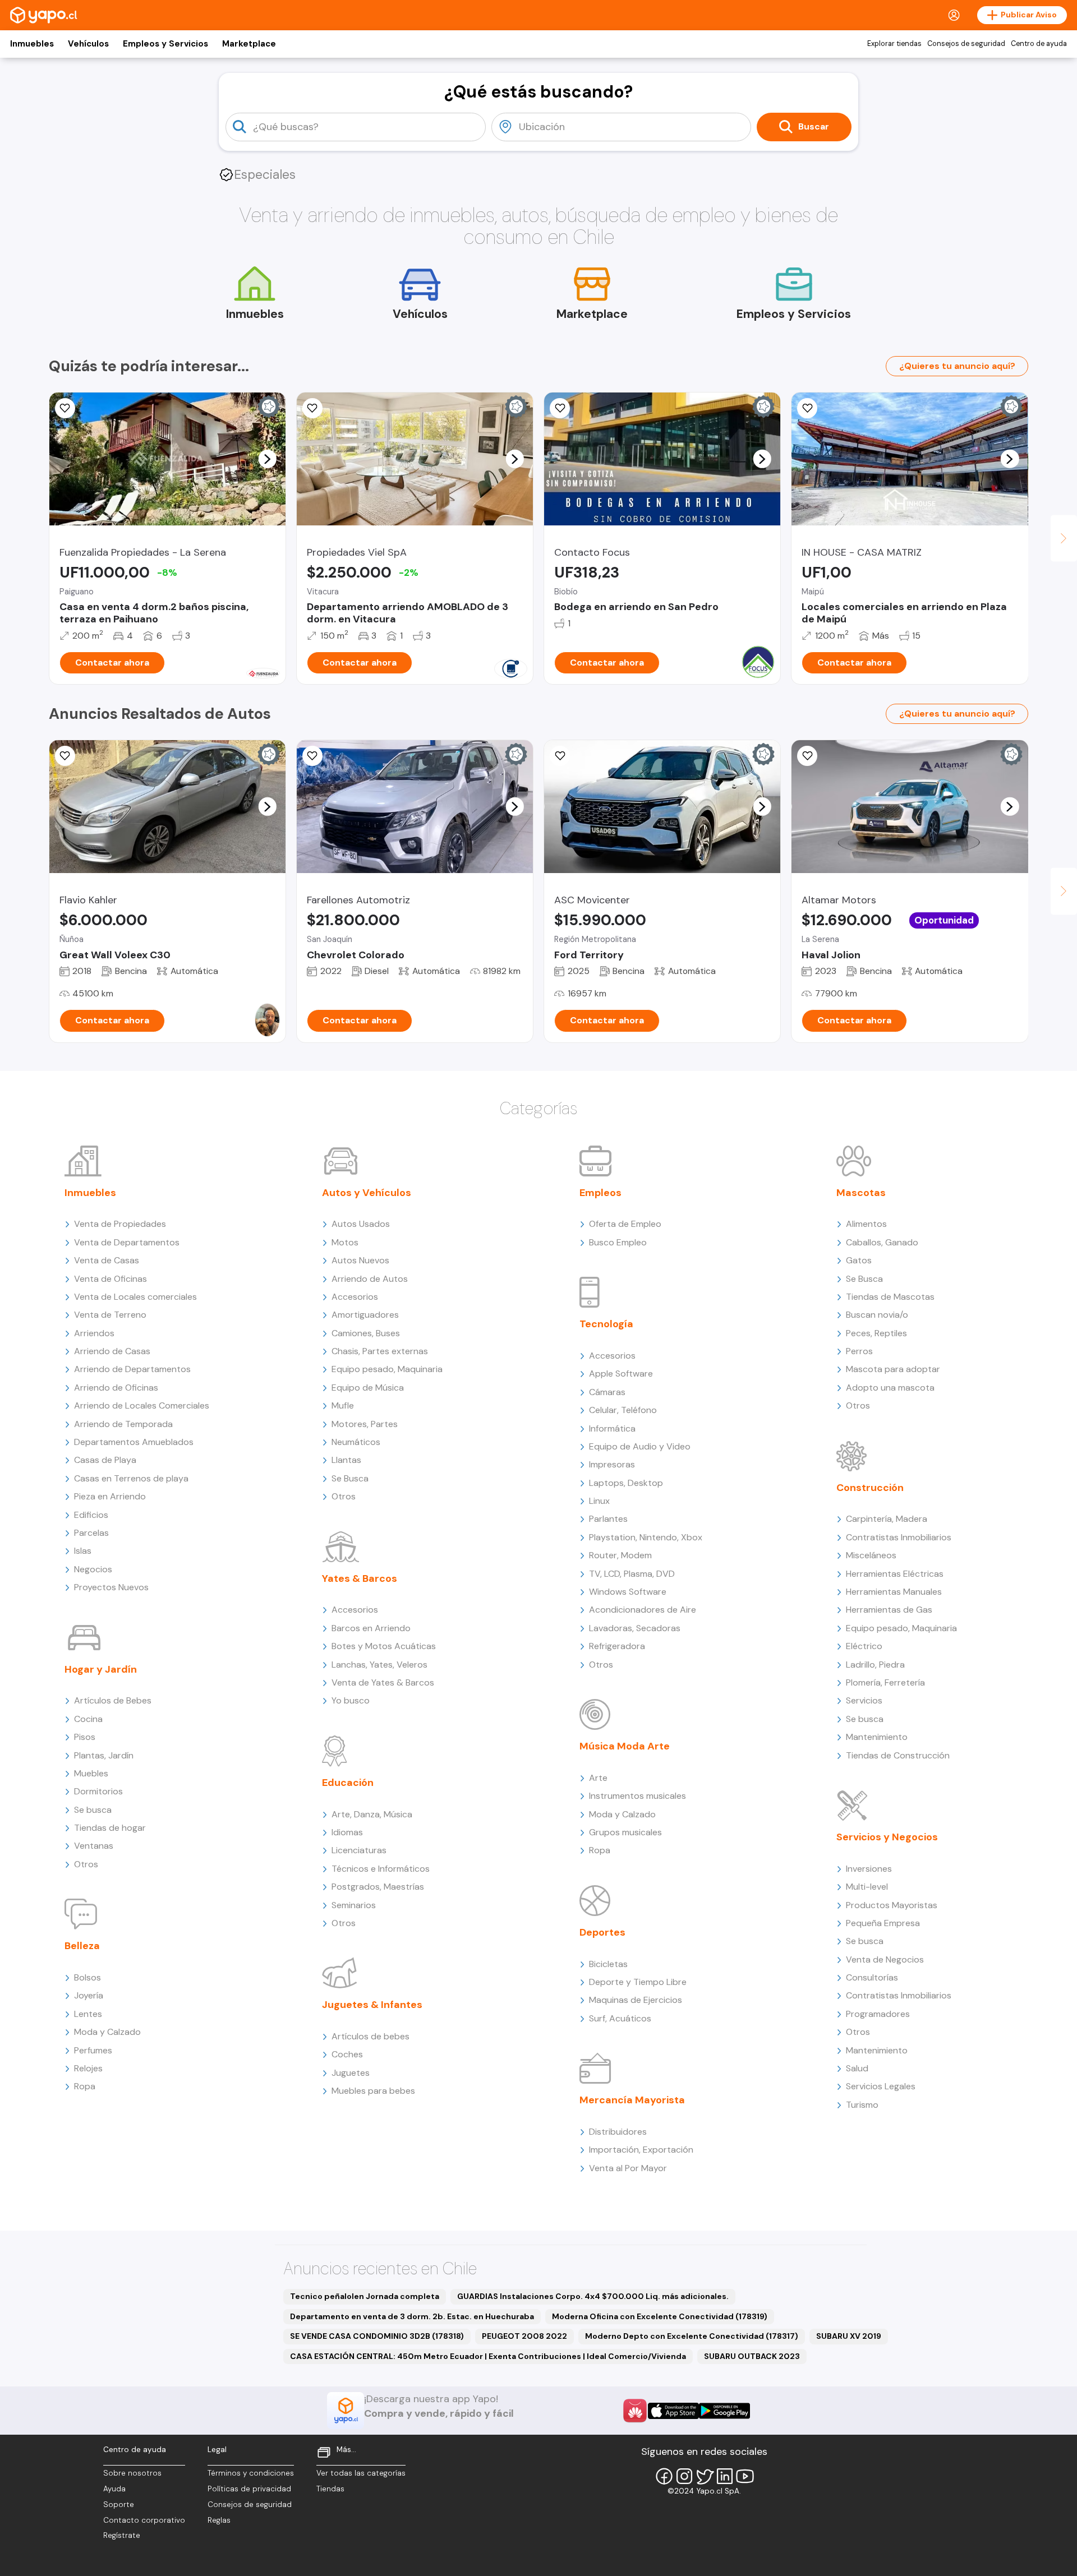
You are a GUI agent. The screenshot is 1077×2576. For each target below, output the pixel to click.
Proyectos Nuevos (111, 1587)
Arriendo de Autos (370, 1279)
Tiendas (330, 2489)
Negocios (93, 1569)
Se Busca (350, 1478)
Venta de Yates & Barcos (383, 1682)
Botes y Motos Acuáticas (384, 1646)
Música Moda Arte (625, 1746)
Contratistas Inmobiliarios (899, 1537)
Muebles (91, 1773)
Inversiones (869, 1869)
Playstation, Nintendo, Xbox (646, 1537)
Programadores (878, 2014)
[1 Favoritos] (312, 756)
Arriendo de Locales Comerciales (142, 1405)
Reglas (219, 2520)
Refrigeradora (617, 1646)
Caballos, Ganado (882, 1242)
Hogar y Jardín (101, 1669)
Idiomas (347, 1832)
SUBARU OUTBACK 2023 (752, 2356)
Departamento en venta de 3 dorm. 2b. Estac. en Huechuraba (412, 2316)
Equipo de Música (368, 1388)
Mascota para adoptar (893, 1369)
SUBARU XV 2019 (849, 2336)
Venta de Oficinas (111, 1279)
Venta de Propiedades (120, 1224)
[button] (267, 459)
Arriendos (94, 1333)
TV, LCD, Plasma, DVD (632, 1574)
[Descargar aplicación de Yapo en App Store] (673, 2411)
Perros (859, 1351)
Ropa (85, 2086)
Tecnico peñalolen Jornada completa (365, 2296)
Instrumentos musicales (638, 1796)
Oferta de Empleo (625, 1224)
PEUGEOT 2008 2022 (524, 2336)
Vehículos (88, 44)
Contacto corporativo (144, 2520)
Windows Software (628, 1592)
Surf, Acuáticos (620, 2018)
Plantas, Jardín (104, 1755)
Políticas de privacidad (249, 2489)
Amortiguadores (365, 1315)
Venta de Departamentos (127, 1242)
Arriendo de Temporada (123, 1424)
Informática (612, 1428)
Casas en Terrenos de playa (131, 1478)
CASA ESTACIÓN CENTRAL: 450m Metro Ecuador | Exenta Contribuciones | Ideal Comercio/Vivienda (488, 2356)
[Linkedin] (725, 2476)
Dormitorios (98, 1791)
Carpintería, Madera (887, 1519)
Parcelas (91, 1533)
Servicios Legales (881, 2086)
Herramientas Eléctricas (895, 1574)
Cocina (88, 1719)
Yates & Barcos (360, 1578)
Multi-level (867, 1887)
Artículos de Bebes (113, 1700)
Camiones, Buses (366, 1333)
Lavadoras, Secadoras (635, 1628)
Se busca (93, 1810)
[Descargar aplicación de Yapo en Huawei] (635, 2411)
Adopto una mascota (890, 1388)
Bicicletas (608, 1964)
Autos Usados (361, 1224)
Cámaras (607, 1392)
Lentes (88, 2014)
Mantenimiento (877, 1737)
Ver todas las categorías (361, 2473)
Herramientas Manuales (894, 1592)
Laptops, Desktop (626, 1483)
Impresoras (612, 1464)
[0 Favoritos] (65, 408)
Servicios (864, 1700)
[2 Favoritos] (560, 756)
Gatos (859, 1260)
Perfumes (93, 2050)
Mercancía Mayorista (632, 2100)
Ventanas (94, 1846)
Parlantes (608, 1519)
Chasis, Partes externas (380, 1351)
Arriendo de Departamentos (132, 1369)
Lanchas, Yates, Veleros (379, 1665)
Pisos (85, 1737)
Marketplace (249, 44)
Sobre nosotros (132, 2473)
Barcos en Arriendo (371, 1628)
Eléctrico (864, 1646)
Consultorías (872, 1977)
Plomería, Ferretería (885, 1682)
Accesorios (355, 1297)
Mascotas (861, 1193)
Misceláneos (871, 1555)
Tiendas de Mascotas (890, 1297)
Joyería (89, 1995)
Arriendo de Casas (112, 1351)
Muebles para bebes (373, 2091)
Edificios (91, 1515)
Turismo (862, 2105)
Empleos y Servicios (165, 44)
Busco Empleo (618, 1242)
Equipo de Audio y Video (640, 1446)
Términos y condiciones (251, 2473)
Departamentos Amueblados (134, 1442)
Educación (348, 1783)
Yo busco (351, 1700)
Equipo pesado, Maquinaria (387, 1369)
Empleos (600, 1193)
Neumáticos (356, 1442)
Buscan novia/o (877, 1315)
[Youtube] (745, 2476)
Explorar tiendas (894, 44)
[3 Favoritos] (65, 756)
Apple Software (621, 1374)
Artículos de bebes (370, 2036)
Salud (857, 2068)
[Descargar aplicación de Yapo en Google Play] (724, 2411)
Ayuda (114, 2489)
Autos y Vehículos (367, 1193)
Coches (347, 2054)
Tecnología (606, 1324)
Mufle (343, 1405)
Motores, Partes (365, 1424)
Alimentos (866, 1224)
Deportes (602, 1932)
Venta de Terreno (110, 1315)
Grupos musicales (625, 1832)
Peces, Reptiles (876, 1333)
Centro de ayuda (1039, 44)
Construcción (870, 1488)
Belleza (82, 1946)
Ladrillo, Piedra (875, 1665)
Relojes (88, 2068)
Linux (599, 1501)
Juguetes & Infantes (372, 2005)
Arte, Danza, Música (372, 1814)
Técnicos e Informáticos (381, 1869)
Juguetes (351, 2073)
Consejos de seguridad (966, 44)
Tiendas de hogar (110, 1828)
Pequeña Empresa (883, 1923)
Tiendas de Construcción (898, 1755)
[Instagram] (684, 2476)
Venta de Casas (107, 1260)
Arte (598, 1778)
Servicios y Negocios (887, 1837)
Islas (83, 1551)
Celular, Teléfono (623, 1410)
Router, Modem (620, 1555)
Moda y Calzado (107, 2032)
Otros (86, 1864)
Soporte (119, 2505)
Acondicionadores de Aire (643, 1610)
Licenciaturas (359, 1850)
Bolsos (88, 1977)
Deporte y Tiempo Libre (638, 1982)
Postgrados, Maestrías (378, 1887)
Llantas (346, 1460)
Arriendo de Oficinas (116, 1388)
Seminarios (354, 1905)
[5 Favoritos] (807, 408)
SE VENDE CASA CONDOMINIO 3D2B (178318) (377, 2336)
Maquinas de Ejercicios (636, 2000)
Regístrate (122, 2535)
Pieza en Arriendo (110, 1496)
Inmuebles (32, 44)
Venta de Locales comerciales (135, 1297)
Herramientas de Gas (889, 1610)
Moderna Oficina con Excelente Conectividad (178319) (660, 2316)
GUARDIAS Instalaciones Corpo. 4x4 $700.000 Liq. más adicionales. (593, 2296)
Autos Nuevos (360, 1260)
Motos (345, 1242)
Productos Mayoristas (892, 1905)
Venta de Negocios (885, 1959)
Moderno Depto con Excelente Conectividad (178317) (692, 2336)
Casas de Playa (105, 1460)
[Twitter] (705, 2476)
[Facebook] (664, 2476)
